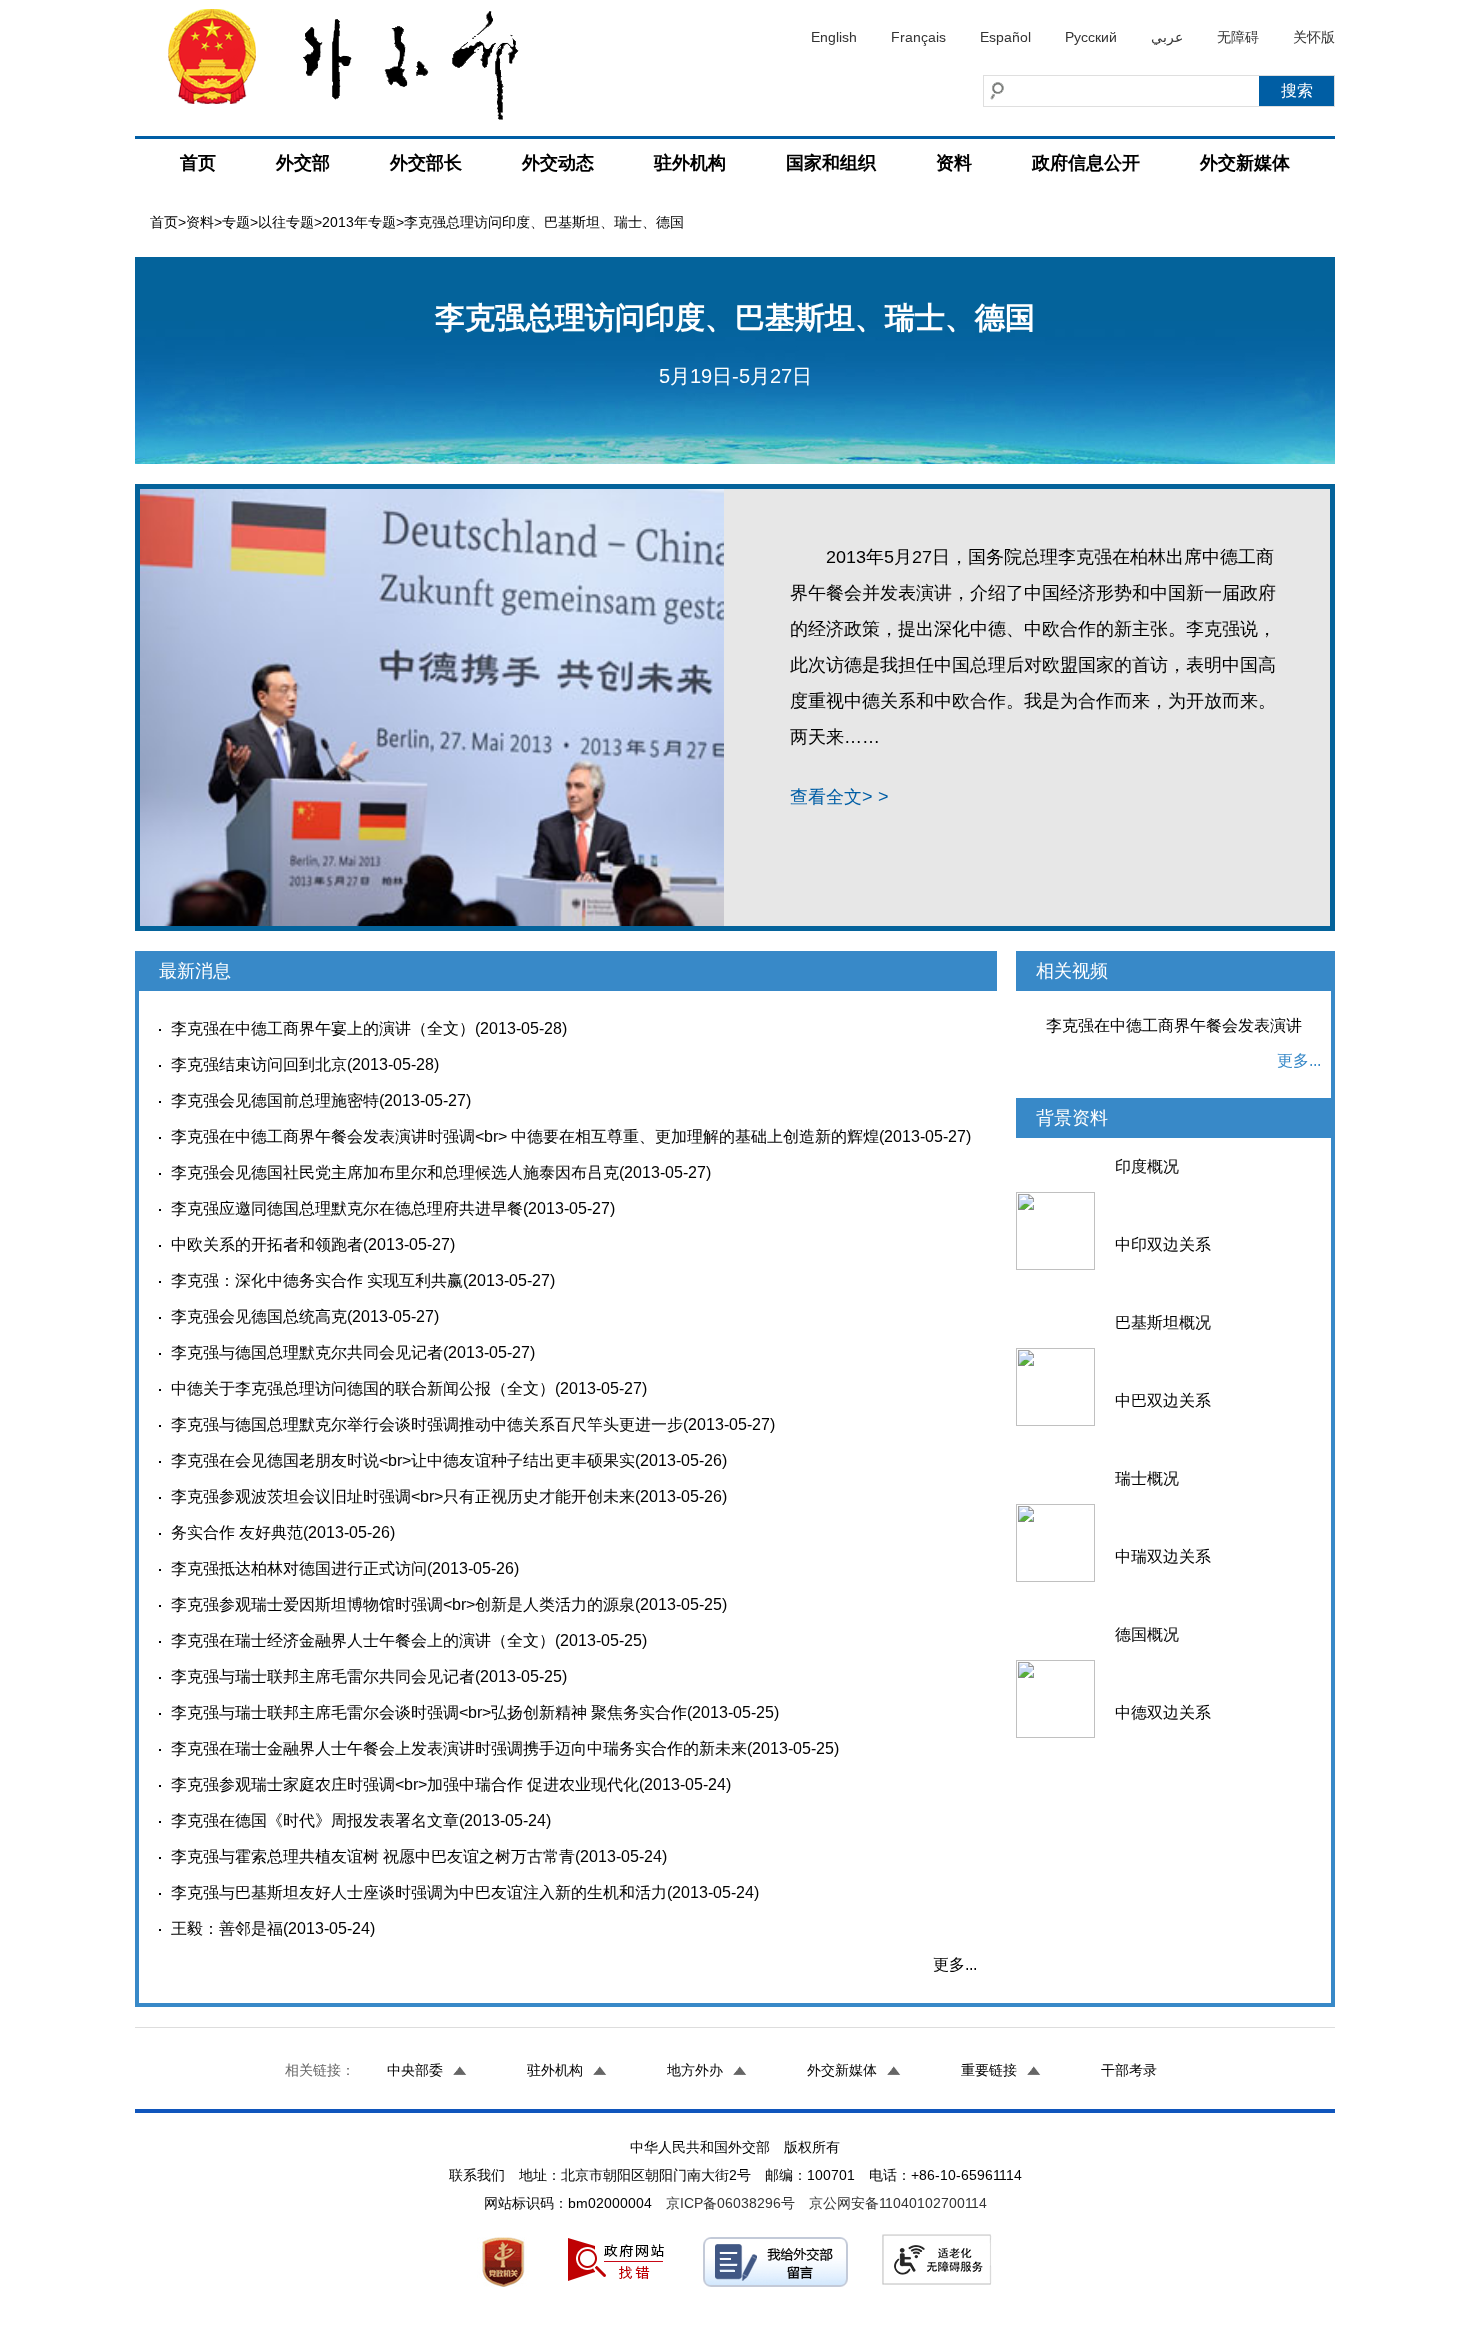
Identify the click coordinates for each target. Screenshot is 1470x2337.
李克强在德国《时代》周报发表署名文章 (315, 1820)
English (834, 37)
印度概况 (1147, 1166)
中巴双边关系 (1163, 1400)
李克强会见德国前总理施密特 (275, 1100)
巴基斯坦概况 (1163, 1322)
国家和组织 (831, 163)
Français (918, 37)
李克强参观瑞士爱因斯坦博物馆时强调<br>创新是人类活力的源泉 (403, 1604)
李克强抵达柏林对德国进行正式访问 (299, 1568)
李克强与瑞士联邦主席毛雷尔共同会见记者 (323, 1676)
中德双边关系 (1163, 1712)
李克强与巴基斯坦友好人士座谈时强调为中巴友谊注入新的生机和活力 (419, 1892)
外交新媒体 (1245, 163)
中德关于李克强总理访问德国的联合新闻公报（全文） (363, 1388)
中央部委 (415, 2070)
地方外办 (695, 2070)
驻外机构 (690, 163)
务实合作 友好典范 (237, 1532)
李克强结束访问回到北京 (259, 1064)
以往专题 (286, 222)
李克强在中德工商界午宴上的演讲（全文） (323, 1028)
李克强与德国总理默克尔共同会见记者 (307, 1352)
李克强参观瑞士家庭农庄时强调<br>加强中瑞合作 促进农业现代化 (405, 1784)
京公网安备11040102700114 (898, 2203)
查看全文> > (839, 797)
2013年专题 (359, 222)
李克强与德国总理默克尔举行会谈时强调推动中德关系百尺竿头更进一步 (427, 1424)
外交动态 (558, 163)
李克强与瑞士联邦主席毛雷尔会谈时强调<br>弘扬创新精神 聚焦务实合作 (429, 1712)
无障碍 (1238, 37)
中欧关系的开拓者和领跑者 (267, 1244)
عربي (1167, 37)
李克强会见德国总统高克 (259, 1316)
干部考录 (1129, 2070)
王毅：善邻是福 (227, 1928)
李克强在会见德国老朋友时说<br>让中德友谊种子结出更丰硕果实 (403, 1460)
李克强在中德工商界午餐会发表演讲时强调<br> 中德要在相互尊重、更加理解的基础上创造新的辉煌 (525, 1136)
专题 (236, 222)
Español (1005, 37)
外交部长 (426, 163)
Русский (1091, 37)
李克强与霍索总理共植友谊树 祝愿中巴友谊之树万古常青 (373, 1856)
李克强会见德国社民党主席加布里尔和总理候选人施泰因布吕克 (395, 1172)
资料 (954, 163)
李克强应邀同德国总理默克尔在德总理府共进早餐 (347, 1208)
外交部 (303, 163)
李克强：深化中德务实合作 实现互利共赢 (317, 1280)
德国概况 (1147, 1634)
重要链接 (989, 2070)
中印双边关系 (1163, 1244)
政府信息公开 (1086, 163)
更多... (955, 1964)
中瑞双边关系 (1163, 1556)
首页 (198, 163)
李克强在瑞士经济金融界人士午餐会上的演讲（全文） (363, 1640)
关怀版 (1314, 37)
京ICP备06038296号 (730, 2203)
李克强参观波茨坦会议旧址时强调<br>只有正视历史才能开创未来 (403, 1496)
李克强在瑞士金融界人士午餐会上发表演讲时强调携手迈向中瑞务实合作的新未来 (459, 1748)
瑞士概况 (1147, 1478)
